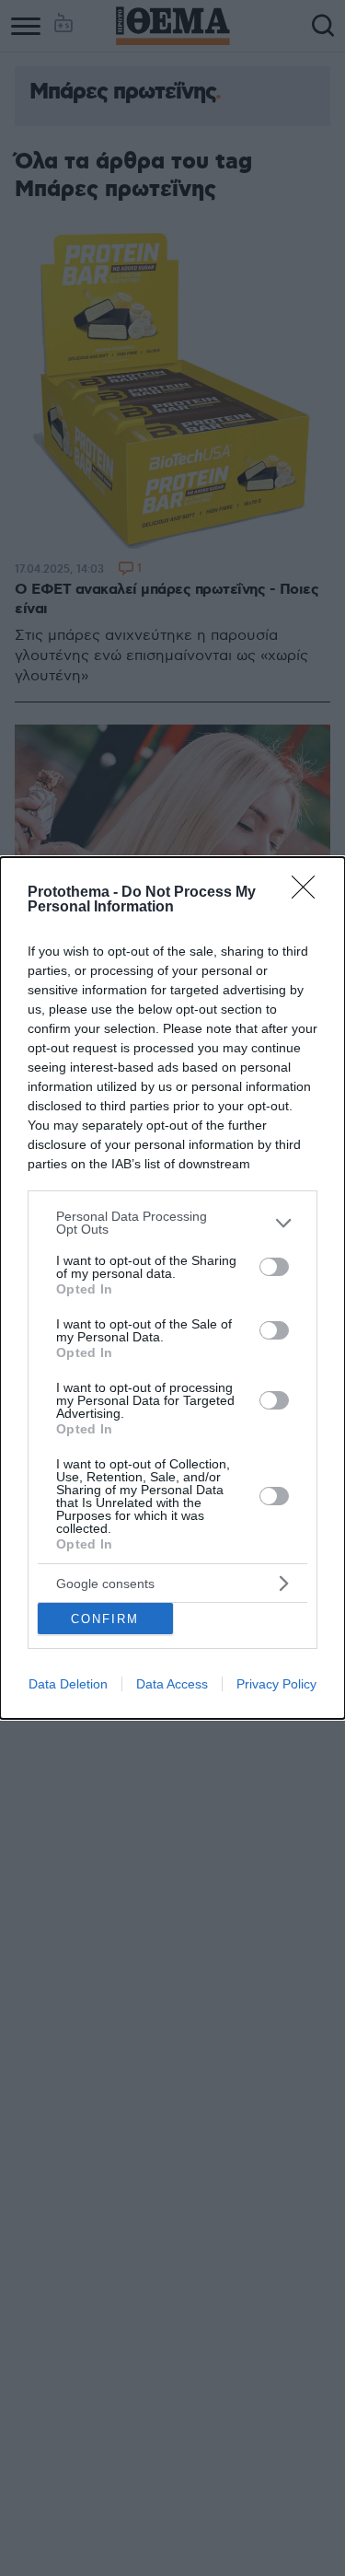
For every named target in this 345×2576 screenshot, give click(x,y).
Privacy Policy (276, 1684)
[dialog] (172, 1288)
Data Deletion (68, 1684)
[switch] (274, 1267)
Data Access (172, 1684)
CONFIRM (105, 1619)
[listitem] (172, 1223)
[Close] (309, 893)
